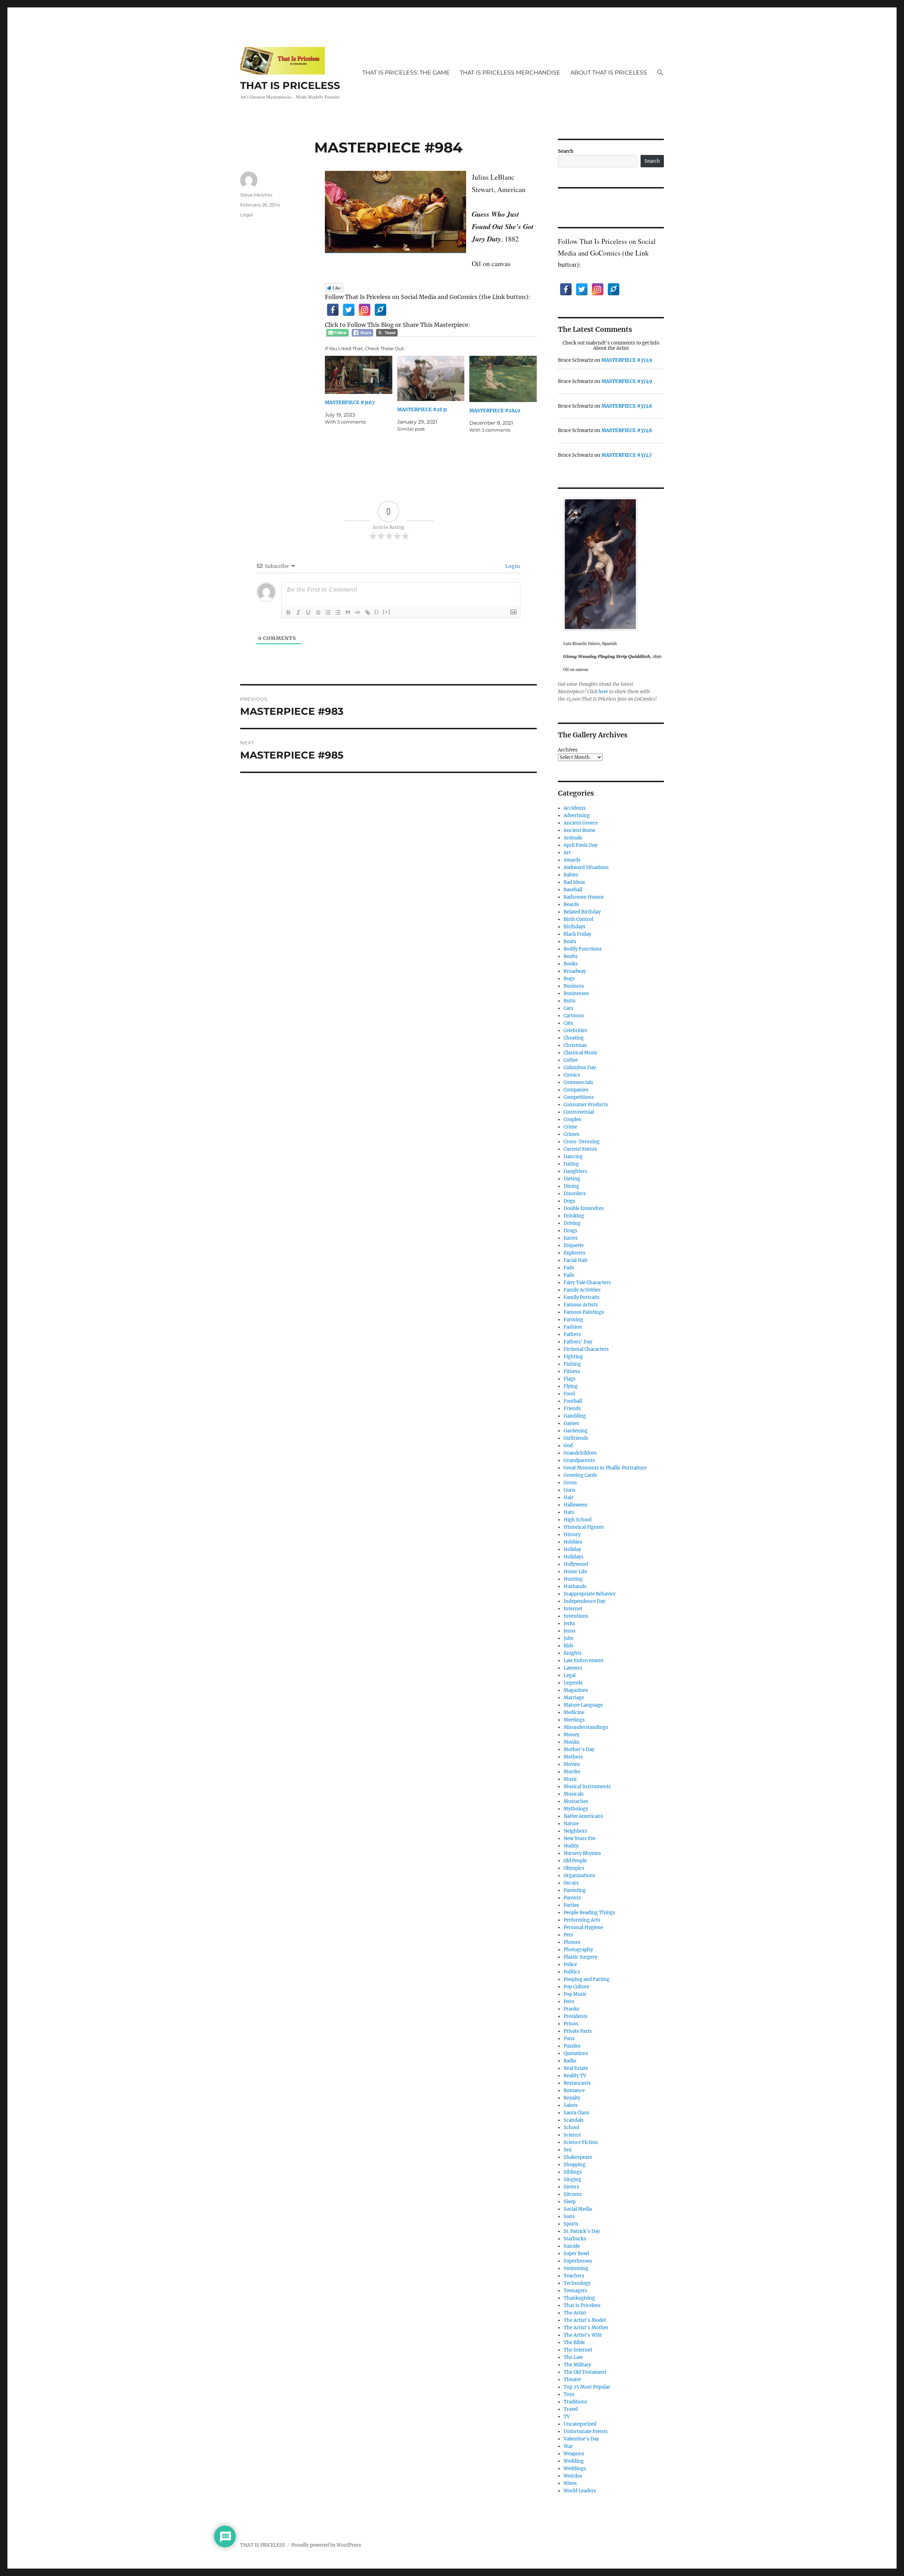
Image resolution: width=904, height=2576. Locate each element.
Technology (577, 2283)
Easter (571, 1238)
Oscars (571, 1883)
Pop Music (575, 1994)
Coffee (571, 1060)
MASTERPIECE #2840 (495, 411)
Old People (575, 1861)
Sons (569, 2216)
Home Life (575, 1572)
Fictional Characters (586, 1349)
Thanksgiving (579, 2298)
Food (569, 1394)
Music (570, 1779)
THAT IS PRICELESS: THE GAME (406, 73)
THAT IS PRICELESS (290, 85)
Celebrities (575, 1031)
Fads (569, 1268)
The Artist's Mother (586, 2328)
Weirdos (573, 2476)
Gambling (575, 1416)
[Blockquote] (348, 612)
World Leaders (580, 2491)
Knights (573, 1653)
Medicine (574, 1712)
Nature (571, 1824)
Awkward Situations (586, 867)
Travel (571, 2409)
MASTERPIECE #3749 (627, 360)
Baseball (573, 890)
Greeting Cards (580, 1475)
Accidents (575, 808)
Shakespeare (578, 2157)
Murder (572, 1772)
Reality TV (575, 2076)
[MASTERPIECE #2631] (431, 379)
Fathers (572, 1334)
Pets (568, 1935)
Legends (573, 1683)
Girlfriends (576, 1438)
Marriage (574, 1698)
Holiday (572, 1549)
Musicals (574, 1794)
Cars (569, 1008)
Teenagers (575, 2291)
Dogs (569, 1201)
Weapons (574, 2454)
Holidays (573, 1557)
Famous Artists (581, 1305)
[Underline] (308, 612)
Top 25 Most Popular (587, 2387)
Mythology (576, 1809)
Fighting (573, 1357)
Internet (573, 1609)
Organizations (579, 1876)
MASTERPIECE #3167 (350, 403)
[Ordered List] (328, 612)
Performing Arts (582, 1920)
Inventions (576, 1616)
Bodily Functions (583, 949)
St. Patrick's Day (582, 2231)
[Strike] (318, 612)
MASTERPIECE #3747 (627, 455)
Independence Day (584, 1601)
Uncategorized (580, 2424)
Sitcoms (573, 2194)
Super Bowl (576, 2254)
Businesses (576, 993)
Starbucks (575, 2239)
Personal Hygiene (583, 1927)
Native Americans (583, 1816)
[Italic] (298, 612)
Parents (572, 1898)
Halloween (576, 1505)
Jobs (569, 1638)
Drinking (574, 1216)
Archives (568, 750)
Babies (571, 875)
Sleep (570, 2202)
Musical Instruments (587, 1787)
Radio (570, 2061)
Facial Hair (576, 1260)
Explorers (575, 1253)
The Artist (575, 2313)
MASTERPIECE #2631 (422, 410)
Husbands (575, 1586)
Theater (572, 2380)
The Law (573, 2357)
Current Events (580, 1149)
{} (377, 612)
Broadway (575, 971)
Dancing (573, 1157)
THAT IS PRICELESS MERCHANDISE (510, 73)
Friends (572, 1409)
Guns (570, 1490)
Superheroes (578, 2261)
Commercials (578, 1082)
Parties (571, 1905)
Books (571, 964)
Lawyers (573, 1668)
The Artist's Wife (583, 2335)
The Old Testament (585, 2372)
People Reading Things (589, 1913)
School (571, 2128)
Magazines (576, 1690)
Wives (570, 2483)
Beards (571, 904)
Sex (568, 2150)
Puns (569, 2039)
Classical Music (581, 1053)
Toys (569, 2394)
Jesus (570, 1631)
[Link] (368, 612)
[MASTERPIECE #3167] (359, 375)
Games (571, 1423)
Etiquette (574, 1245)
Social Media (578, 2209)
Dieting (572, 1179)
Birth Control (578, 919)
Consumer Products (586, 1105)
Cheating (574, 1038)
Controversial (579, 1112)
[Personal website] (380, 310)
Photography (578, 1950)
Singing (572, 2179)
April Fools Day (581, 845)
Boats (570, 942)
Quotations (576, 2053)
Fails (569, 1275)
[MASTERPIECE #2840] (503, 379)
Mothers (573, 1757)
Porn (569, 2002)
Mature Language (583, 1705)
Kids (569, 1646)
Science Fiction (581, 2142)
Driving (572, 1223)
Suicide (572, 2246)
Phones (572, 1942)
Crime (570, 1127)
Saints (571, 2105)
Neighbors (575, 1831)
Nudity (571, 1846)
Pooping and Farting (587, 1979)
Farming (573, 1320)
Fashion (573, 1327)
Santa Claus (576, 2113)
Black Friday (577, 934)
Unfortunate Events (586, 2431)
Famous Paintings (584, 1312)
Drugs (570, 1231)
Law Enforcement (584, 1661)
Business (574, 986)
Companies (576, 1090)
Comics (572, 1075)
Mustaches (576, 1801)
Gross (570, 1483)
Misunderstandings (586, 1727)
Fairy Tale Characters (587, 1283)
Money (571, 1735)
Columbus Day (580, 1068)
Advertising (577, 816)
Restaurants (577, 2083)
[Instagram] (365, 310)
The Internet (578, 2350)
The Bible (574, 2343)
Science (572, 2135)
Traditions (575, 2402)
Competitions (579, 1097)
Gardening (576, 1431)
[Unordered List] (338, 612)
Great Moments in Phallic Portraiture (605, 1468)
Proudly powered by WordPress (326, 2545)
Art (567, 853)
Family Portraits (582, 1297)
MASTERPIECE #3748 (627, 406)
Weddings (575, 2469)
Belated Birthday (582, 912)
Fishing (572, 1364)
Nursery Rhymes (582, 1853)
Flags (570, 1379)
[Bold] (289, 612)
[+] (387, 612)
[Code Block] (358, 612)
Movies (572, 1764)
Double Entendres (584, 1208)
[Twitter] (349, 310)
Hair (569, 1497)
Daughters (575, 1171)
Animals (573, 838)
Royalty (572, 2098)
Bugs (569, 979)
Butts (570, 1001)
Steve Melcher (256, 195)
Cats (568, 1023)
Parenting (575, 1890)
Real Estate (576, 2068)
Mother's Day (579, 1750)
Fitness (572, 1371)
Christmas (575, 1045)
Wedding (574, 2461)
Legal (247, 215)
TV (567, 2417)
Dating (571, 1164)
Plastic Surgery (580, 1957)
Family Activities (582, 1290)
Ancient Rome (579, 830)
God (568, 1446)
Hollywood (576, 1564)
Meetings (574, 1720)
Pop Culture (576, 1987)
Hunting (573, 1579)
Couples (572, 1119)
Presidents (576, 2016)
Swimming (576, 2268)
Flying (571, 1386)
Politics (572, 1972)
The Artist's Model (585, 2320)
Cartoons (574, 1016)
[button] (660, 73)
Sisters (571, 2187)
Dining (571, 1186)
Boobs (571, 956)
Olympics (574, 1868)
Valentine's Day (581, 2439)
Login (512, 566)
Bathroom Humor (584, 897)
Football (573, 1401)
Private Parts (578, 2031)
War (568, 2446)
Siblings (573, 2172)
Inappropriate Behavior (590, 1594)
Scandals (574, 2120)
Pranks (572, 2009)
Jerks (569, 1624)
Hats (569, 1512)
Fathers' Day (578, 1342)
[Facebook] (333, 310)
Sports (571, 2224)
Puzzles (572, 2046)
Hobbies (573, 1542)
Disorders (575, 1194)
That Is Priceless (582, 2305)
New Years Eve (580, 1838)
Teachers (574, 2276)
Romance (574, 2090)
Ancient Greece (581, 823)
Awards (572, 860)
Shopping (575, 2165)
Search (566, 151)
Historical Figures (584, 1527)
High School (578, 1520)
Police (570, 1964)
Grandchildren (580, 1453)
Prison (571, 2024)
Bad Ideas (574, 882)
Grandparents (579, 1460)
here (603, 692)
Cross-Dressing (582, 1142)
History (572, 1535)
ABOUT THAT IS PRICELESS (609, 73)
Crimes (572, 1134)
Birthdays (575, 927)
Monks (572, 1742)
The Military (577, 2365)
